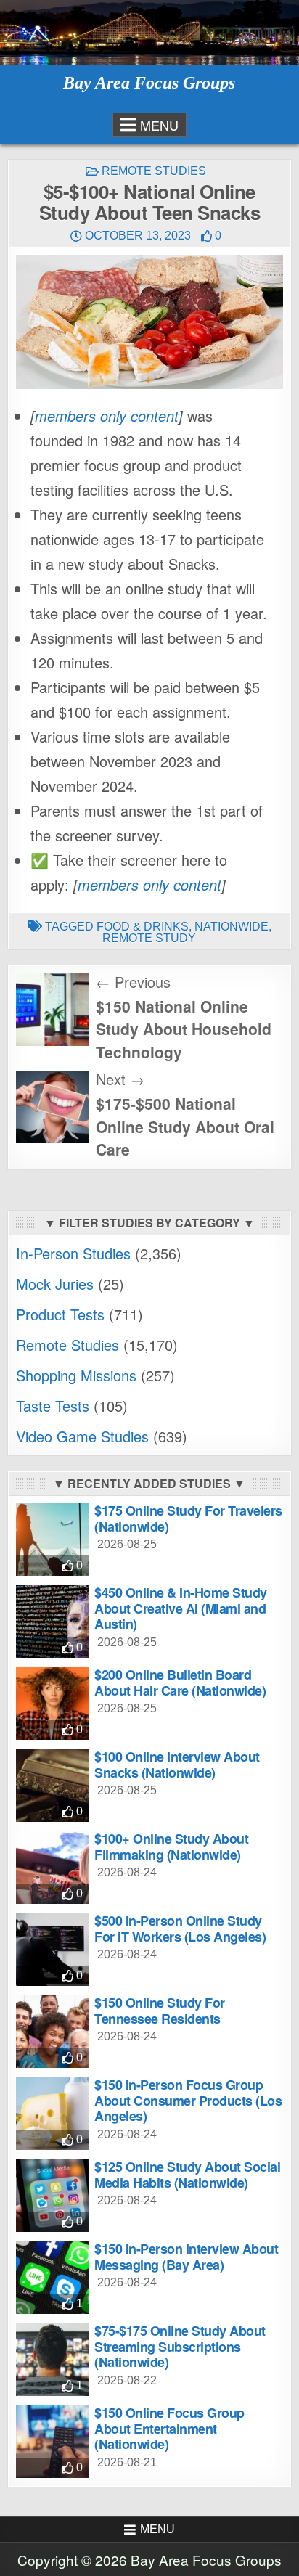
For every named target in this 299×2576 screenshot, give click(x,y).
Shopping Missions (76, 1375)
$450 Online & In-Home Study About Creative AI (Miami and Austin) (181, 1608)
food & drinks (143, 927)
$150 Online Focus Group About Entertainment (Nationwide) (169, 2428)
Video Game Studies (82, 1436)
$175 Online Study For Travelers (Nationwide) (188, 1518)
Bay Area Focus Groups (149, 83)
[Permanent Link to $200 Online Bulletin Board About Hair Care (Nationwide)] (52, 1704)
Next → (120, 1079)
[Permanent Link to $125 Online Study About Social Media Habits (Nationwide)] (52, 2196)
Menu (159, 125)
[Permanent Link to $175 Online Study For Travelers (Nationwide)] (52, 1540)
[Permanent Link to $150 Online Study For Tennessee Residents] (52, 2032)
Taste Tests (53, 1406)
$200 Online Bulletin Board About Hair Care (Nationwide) (180, 1682)
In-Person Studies (73, 1253)
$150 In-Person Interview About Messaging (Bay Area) (186, 2257)
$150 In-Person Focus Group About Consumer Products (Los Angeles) (188, 2100)
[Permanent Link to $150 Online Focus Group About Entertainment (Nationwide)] (52, 2442)
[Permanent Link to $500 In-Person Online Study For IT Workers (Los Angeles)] (52, 1950)
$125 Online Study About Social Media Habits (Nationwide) (187, 2175)
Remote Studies (154, 171)
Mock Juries (55, 1284)
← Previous (133, 982)
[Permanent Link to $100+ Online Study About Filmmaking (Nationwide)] (52, 1868)
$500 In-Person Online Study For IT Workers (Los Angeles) (180, 1929)
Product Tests (60, 1314)
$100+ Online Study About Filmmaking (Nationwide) (171, 1847)
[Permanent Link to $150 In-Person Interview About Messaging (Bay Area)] (52, 2278)
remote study (149, 938)
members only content (107, 416)
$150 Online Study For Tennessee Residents (160, 2011)
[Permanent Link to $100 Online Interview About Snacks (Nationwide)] (52, 1786)
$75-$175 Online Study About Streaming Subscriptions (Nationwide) (180, 2346)
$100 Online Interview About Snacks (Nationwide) (177, 1765)
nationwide (232, 927)
